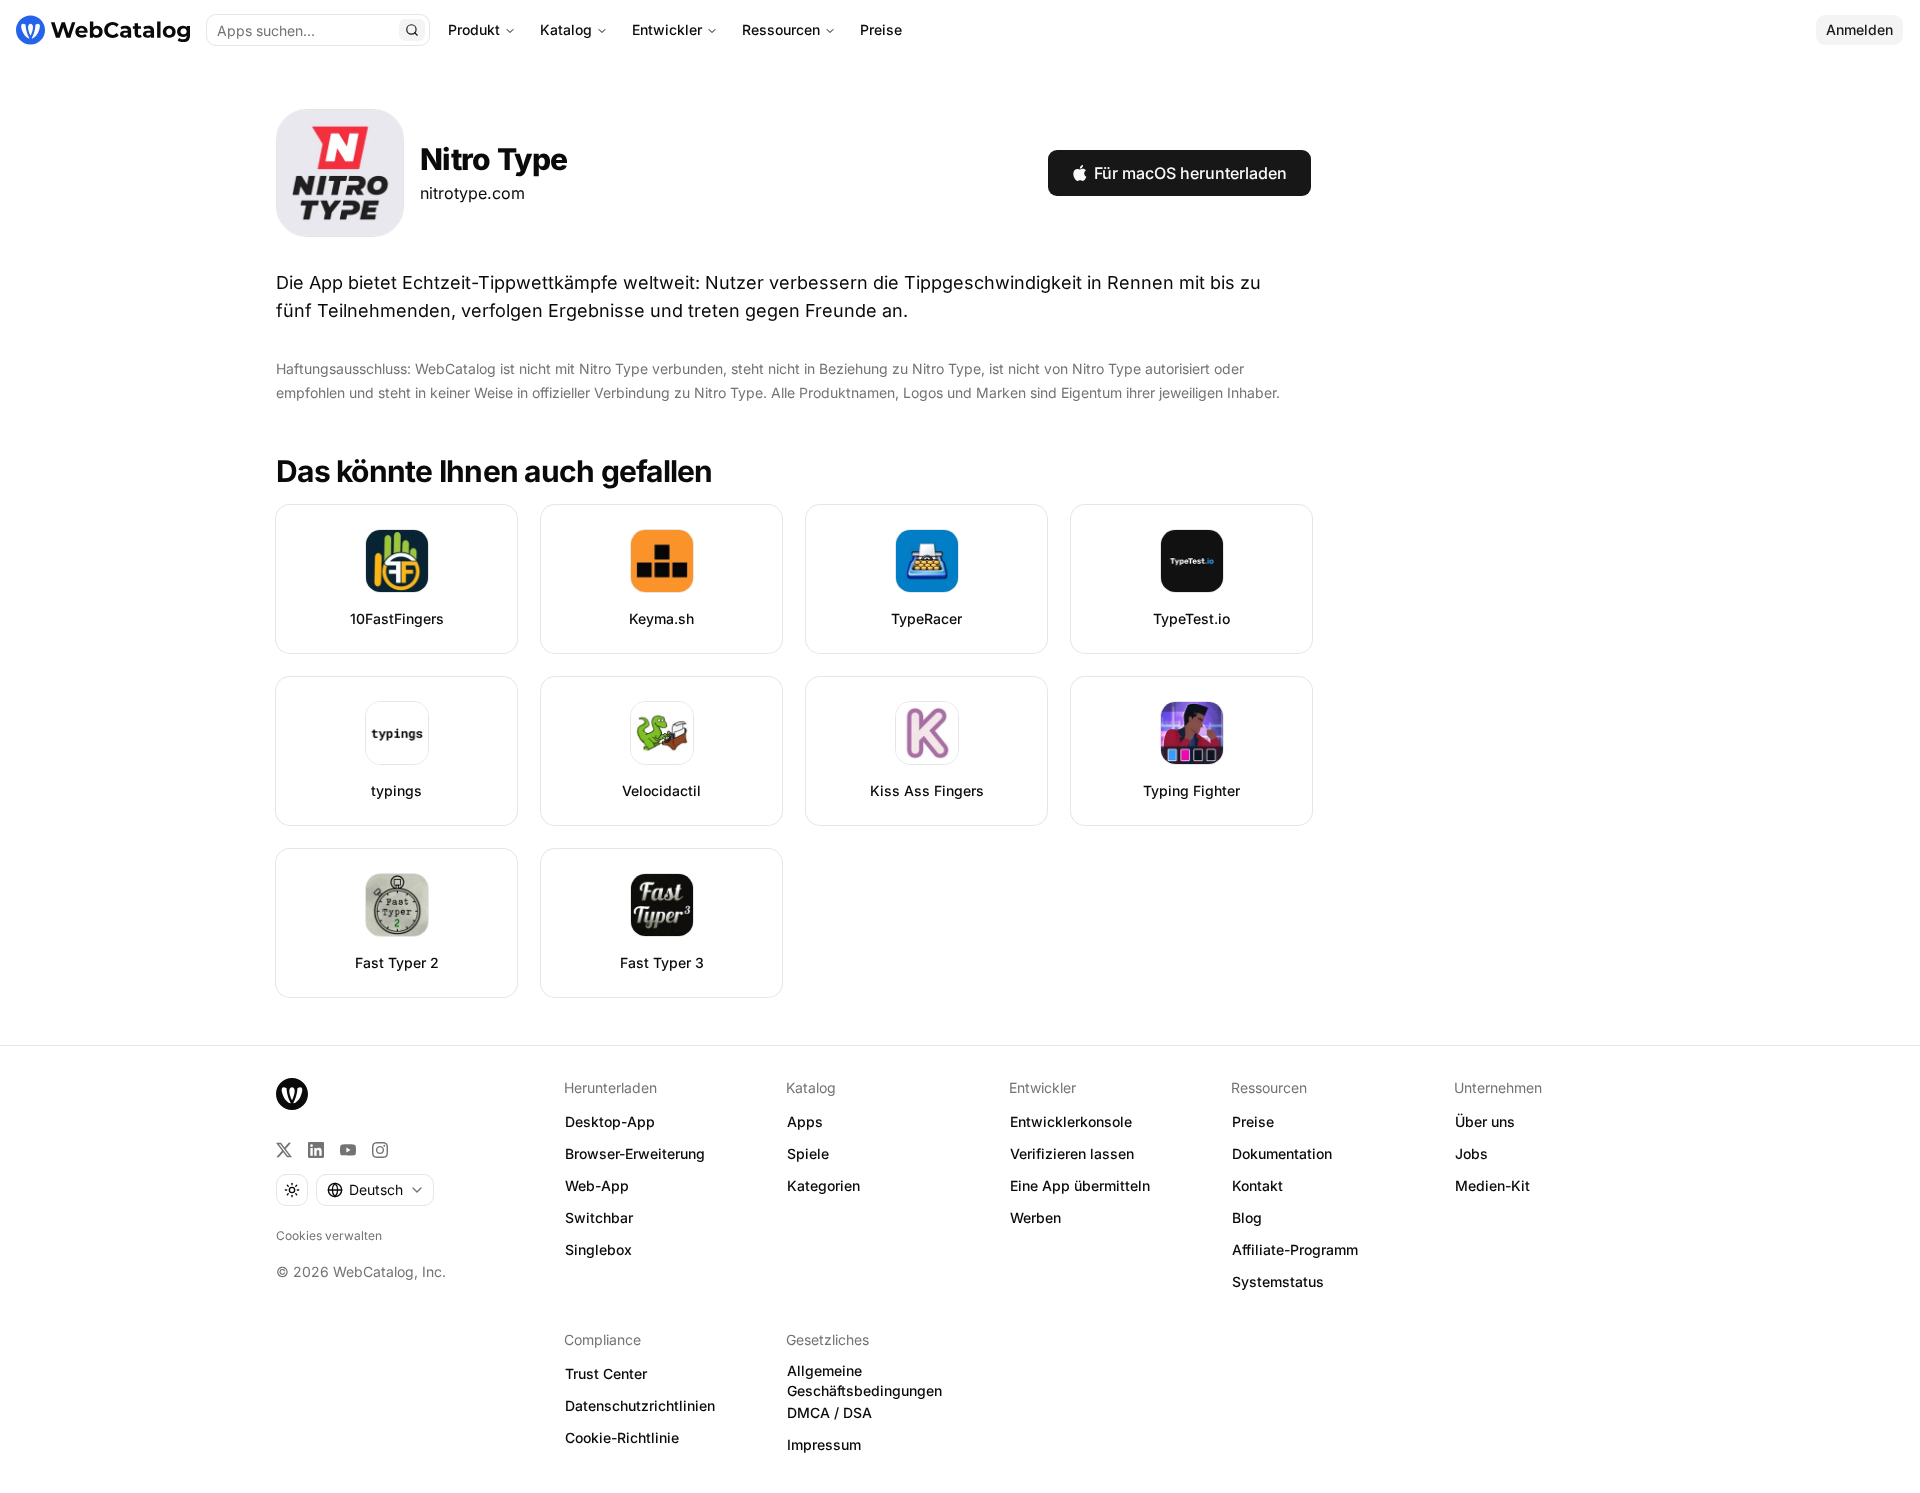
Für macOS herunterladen (1190, 173)
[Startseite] (103, 30)
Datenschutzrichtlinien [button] (640, 1405)
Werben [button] (1035, 1217)
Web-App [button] (597, 1185)
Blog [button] (1247, 1217)
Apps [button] (805, 1121)
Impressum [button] (824, 1444)
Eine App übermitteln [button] (1080, 1185)
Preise (881, 29)
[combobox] (375, 1190)
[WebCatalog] (292, 1094)
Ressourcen (781, 29)
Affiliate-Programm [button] (1295, 1249)
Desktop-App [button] (610, 1121)
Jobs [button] (1471, 1153)
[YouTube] (348, 1150)
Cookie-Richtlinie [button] (622, 1437)
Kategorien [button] (823, 1185)
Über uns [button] (1485, 1121)
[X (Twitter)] (284, 1150)
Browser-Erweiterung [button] (635, 1153)
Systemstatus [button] (1278, 1281)
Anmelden (1859, 29)
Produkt (474, 29)
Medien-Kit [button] (1492, 1185)
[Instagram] (380, 1150)
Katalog (566, 29)
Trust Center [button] (606, 1373)
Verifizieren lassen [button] (1072, 1153)
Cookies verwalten (329, 1235)
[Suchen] (412, 30)
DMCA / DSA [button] (829, 1412)
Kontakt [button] (1257, 1185)
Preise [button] (1253, 1121)
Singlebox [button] (598, 1249)
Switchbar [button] (599, 1217)
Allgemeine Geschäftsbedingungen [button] (864, 1381)
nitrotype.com (472, 193)
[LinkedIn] (316, 1150)
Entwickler (667, 29)
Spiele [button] (808, 1153)
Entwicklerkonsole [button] (1071, 1121)
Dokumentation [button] (1282, 1153)
